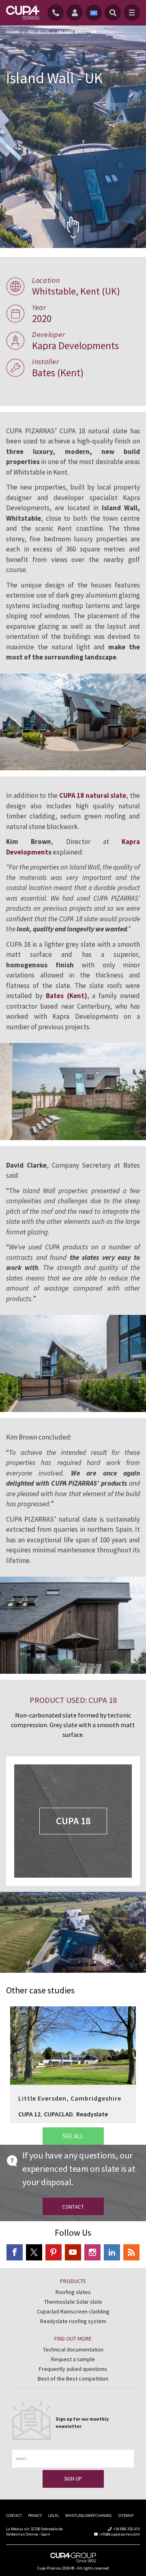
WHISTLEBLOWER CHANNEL (89, 2516)
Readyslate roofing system (73, 2321)
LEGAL (54, 2516)
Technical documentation (73, 2349)
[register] (76, 13)
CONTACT (14, 2516)
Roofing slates (73, 2292)
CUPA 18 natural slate (93, 795)
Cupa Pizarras (49, 2568)
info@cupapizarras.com (120, 2534)
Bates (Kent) (67, 996)
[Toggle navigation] (132, 13)
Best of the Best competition (73, 2379)
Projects (38, 32)
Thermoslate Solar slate (73, 2302)
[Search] (113, 13)
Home (13, 32)
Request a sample (73, 2359)
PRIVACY (35, 2516)
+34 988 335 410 (127, 2529)
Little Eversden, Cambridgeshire (73, 2041)
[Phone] (57, 13)
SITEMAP (126, 2516)
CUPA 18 (73, 1821)
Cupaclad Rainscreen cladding (73, 2311)
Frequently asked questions (73, 2369)
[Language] (94, 13)
